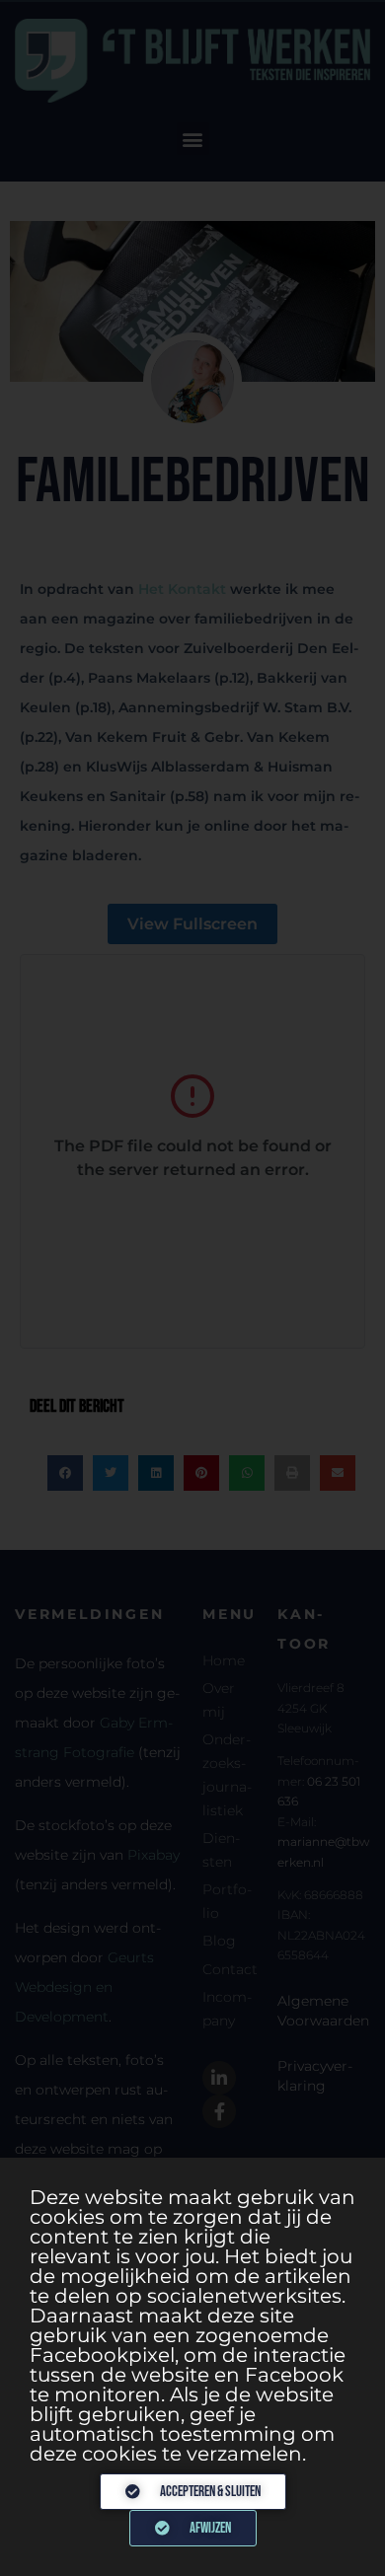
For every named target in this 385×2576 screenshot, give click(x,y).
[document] (192, 1288)
